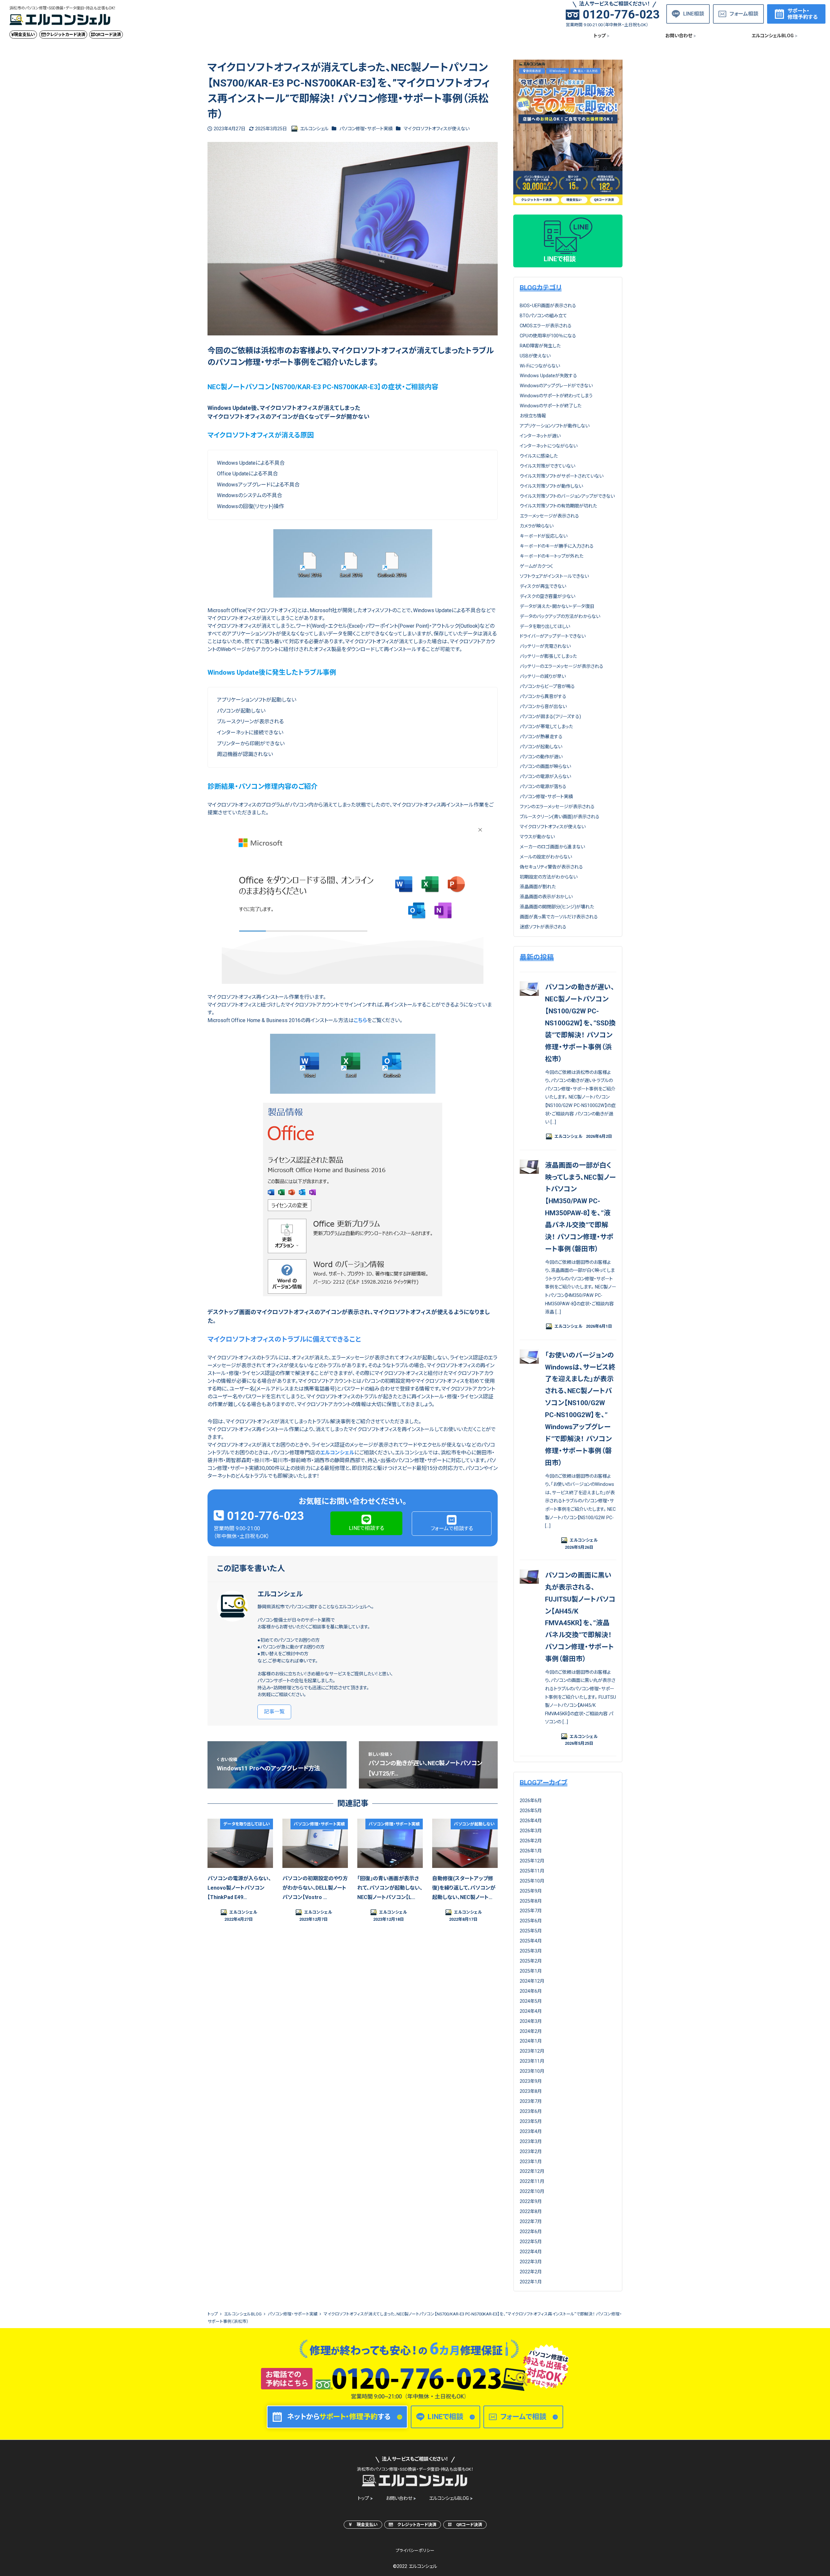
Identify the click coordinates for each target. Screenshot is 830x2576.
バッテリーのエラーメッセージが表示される (562, 666)
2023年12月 (532, 2051)
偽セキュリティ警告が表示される (551, 867)
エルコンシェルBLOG (449, 2498)
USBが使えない (535, 356)
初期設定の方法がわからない (549, 877)
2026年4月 (531, 1821)
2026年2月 (531, 1841)
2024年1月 (531, 2041)
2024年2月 (531, 2031)
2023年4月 (531, 2131)
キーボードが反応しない (544, 536)
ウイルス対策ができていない (547, 466)
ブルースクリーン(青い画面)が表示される (560, 817)
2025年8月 (531, 1901)
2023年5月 (531, 2121)
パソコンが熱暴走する (541, 737)
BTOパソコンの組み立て (543, 316)
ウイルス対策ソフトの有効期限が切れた (558, 506)
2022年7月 (531, 2221)
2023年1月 (531, 2162)
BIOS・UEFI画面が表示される (548, 306)
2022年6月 (531, 2232)
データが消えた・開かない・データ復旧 (557, 606)
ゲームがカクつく (536, 566)
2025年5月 (531, 1931)
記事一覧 (274, 1712)
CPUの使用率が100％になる (548, 336)
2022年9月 (531, 2201)
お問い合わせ (399, 2498)
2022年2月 (531, 2272)
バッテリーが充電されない (545, 646)
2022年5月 (531, 2242)
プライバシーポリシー (415, 2551)
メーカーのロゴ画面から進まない (552, 847)
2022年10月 (532, 2191)
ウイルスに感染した (539, 456)
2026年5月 (531, 1811)
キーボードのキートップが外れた (551, 556)
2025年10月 (532, 1881)
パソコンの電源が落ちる (543, 787)
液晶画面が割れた (538, 887)
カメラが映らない (537, 526)
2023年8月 (531, 2091)
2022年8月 (531, 2211)
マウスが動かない (537, 837)
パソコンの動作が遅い (541, 757)
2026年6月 (531, 1801)
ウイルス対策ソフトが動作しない (551, 486)
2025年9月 (531, 1891)
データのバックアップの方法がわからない (560, 616)
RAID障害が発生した (540, 346)
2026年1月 (531, 1851)
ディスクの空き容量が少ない (547, 596)
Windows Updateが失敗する (548, 376)
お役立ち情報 (533, 416)
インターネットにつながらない (549, 446)
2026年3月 (531, 1831)
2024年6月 (531, 1991)
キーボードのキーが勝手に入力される (557, 546)
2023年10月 (532, 2071)
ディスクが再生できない (543, 586)
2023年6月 (531, 2111)
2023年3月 (531, 2141)
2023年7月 (531, 2101)
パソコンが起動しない (541, 747)
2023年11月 (532, 2061)
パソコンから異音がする (543, 696)
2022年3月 (531, 2262)
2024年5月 (531, 2001)
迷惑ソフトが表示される (543, 927)
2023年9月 (531, 2081)
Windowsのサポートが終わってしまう (556, 396)
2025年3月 (531, 1951)
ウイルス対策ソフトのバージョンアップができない (567, 496)
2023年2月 (531, 2151)
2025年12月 (532, 1861)
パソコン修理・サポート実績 (366, 129)
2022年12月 (532, 2171)
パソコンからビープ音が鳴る (547, 686)
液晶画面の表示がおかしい (546, 897)
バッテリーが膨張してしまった (548, 656)
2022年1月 (531, 2282)
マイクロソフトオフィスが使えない (437, 129)
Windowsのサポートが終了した (551, 406)
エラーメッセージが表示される (549, 516)
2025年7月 (531, 1911)
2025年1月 (531, 1971)
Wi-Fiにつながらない (540, 366)
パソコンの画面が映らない (545, 766)
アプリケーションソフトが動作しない (555, 426)
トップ (363, 2498)
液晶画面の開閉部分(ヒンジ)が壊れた (557, 907)
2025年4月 (531, 1941)
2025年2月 (531, 1961)
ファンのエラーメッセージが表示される (557, 807)
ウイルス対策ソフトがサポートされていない (562, 476)
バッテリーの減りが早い (543, 676)
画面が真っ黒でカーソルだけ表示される (559, 917)
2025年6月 (531, 1921)
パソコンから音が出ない (543, 706)
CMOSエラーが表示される (546, 326)
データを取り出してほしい (545, 626)
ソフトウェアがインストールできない (554, 576)
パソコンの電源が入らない (545, 776)
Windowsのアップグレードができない (556, 386)
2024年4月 (531, 2011)
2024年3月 (531, 2021)
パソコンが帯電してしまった (546, 727)
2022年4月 (531, 2252)
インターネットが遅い (540, 436)
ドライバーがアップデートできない (553, 636)
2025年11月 (532, 1871)
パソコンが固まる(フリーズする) (550, 717)
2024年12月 (532, 1981)
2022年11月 (532, 2181)
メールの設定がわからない (546, 857)
